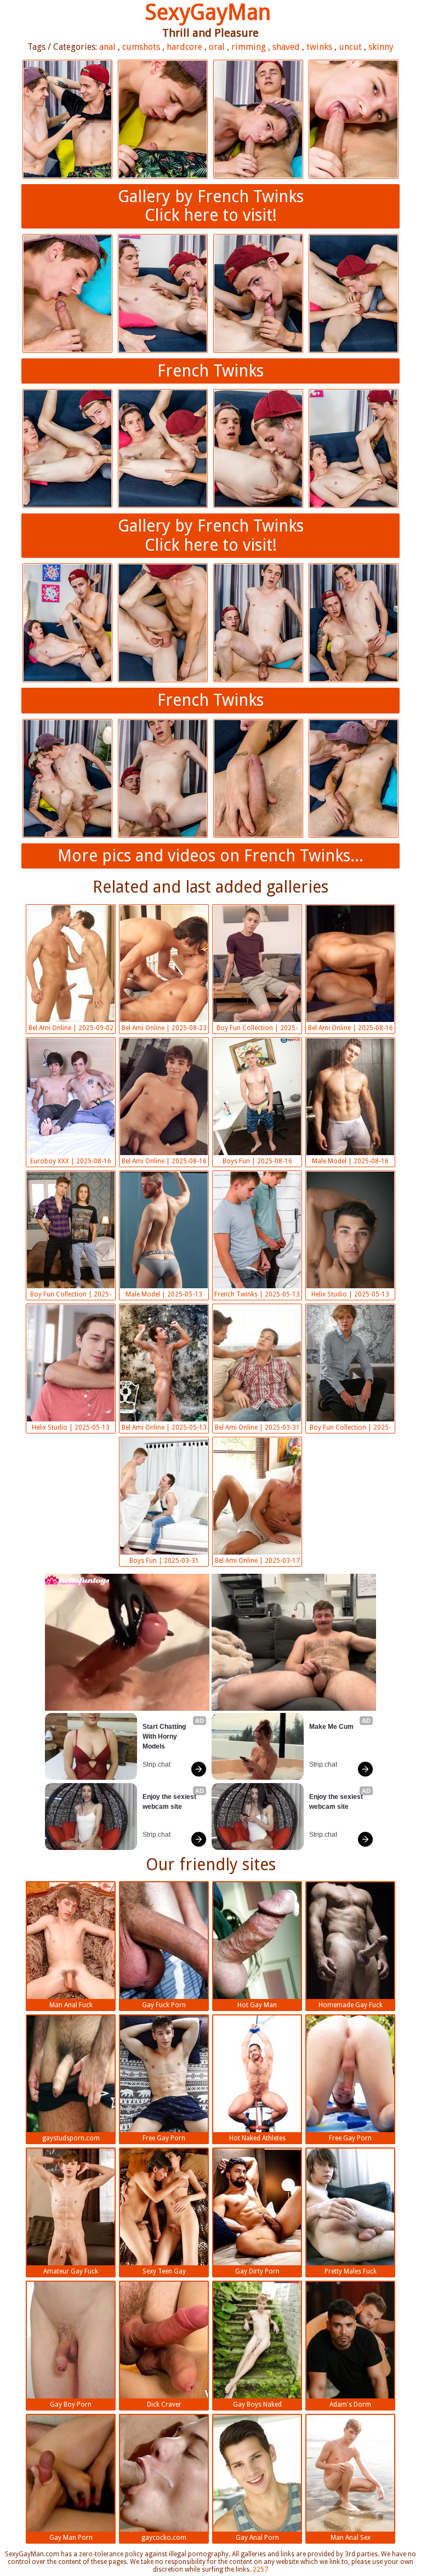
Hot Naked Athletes (257, 2138)
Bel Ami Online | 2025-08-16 (351, 1028)
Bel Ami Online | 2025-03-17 (257, 1561)
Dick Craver (164, 2404)
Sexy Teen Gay (164, 2271)
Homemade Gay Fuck (351, 2005)
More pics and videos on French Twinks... (210, 856)
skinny (381, 47)
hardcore (184, 47)
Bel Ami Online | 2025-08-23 (164, 1028)
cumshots (141, 47)
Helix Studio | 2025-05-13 (350, 1294)
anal (107, 47)
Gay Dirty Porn (257, 2271)
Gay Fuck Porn (164, 2005)
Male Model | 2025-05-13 (164, 1294)
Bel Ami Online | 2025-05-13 (164, 1427)
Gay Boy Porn (71, 2404)
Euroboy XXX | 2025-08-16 (71, 1161)
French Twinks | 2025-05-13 (257, 1294)
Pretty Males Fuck (351, 2271)
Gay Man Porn (71, 2538)
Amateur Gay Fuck (71, 2271)
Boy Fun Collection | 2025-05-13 (71, 1295)
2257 (260, 2569)
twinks (319, 47)
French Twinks (210, 371)
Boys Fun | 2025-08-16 (257, 1161)
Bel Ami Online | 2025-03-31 (257, 1427)
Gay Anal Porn (257, 2538)
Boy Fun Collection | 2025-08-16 (257, 1029)
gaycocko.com (164, 2538)
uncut (350, 47)
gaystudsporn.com (71, 2138)
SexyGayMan (208, 12)
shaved (286, 47)
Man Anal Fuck (71, 2005)
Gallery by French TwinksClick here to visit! (211, 206)
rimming (249, 47)
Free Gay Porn (164, 2138)
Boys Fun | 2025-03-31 (164, 1561)
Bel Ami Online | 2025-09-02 (71, 1028)
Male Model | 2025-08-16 (350, 1161)
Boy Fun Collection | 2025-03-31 (350, 1429)
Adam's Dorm (350, 2404)
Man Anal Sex (351, 2538)
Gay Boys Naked (257, 2404)
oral (217, 47)
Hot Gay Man (257, 2005)
